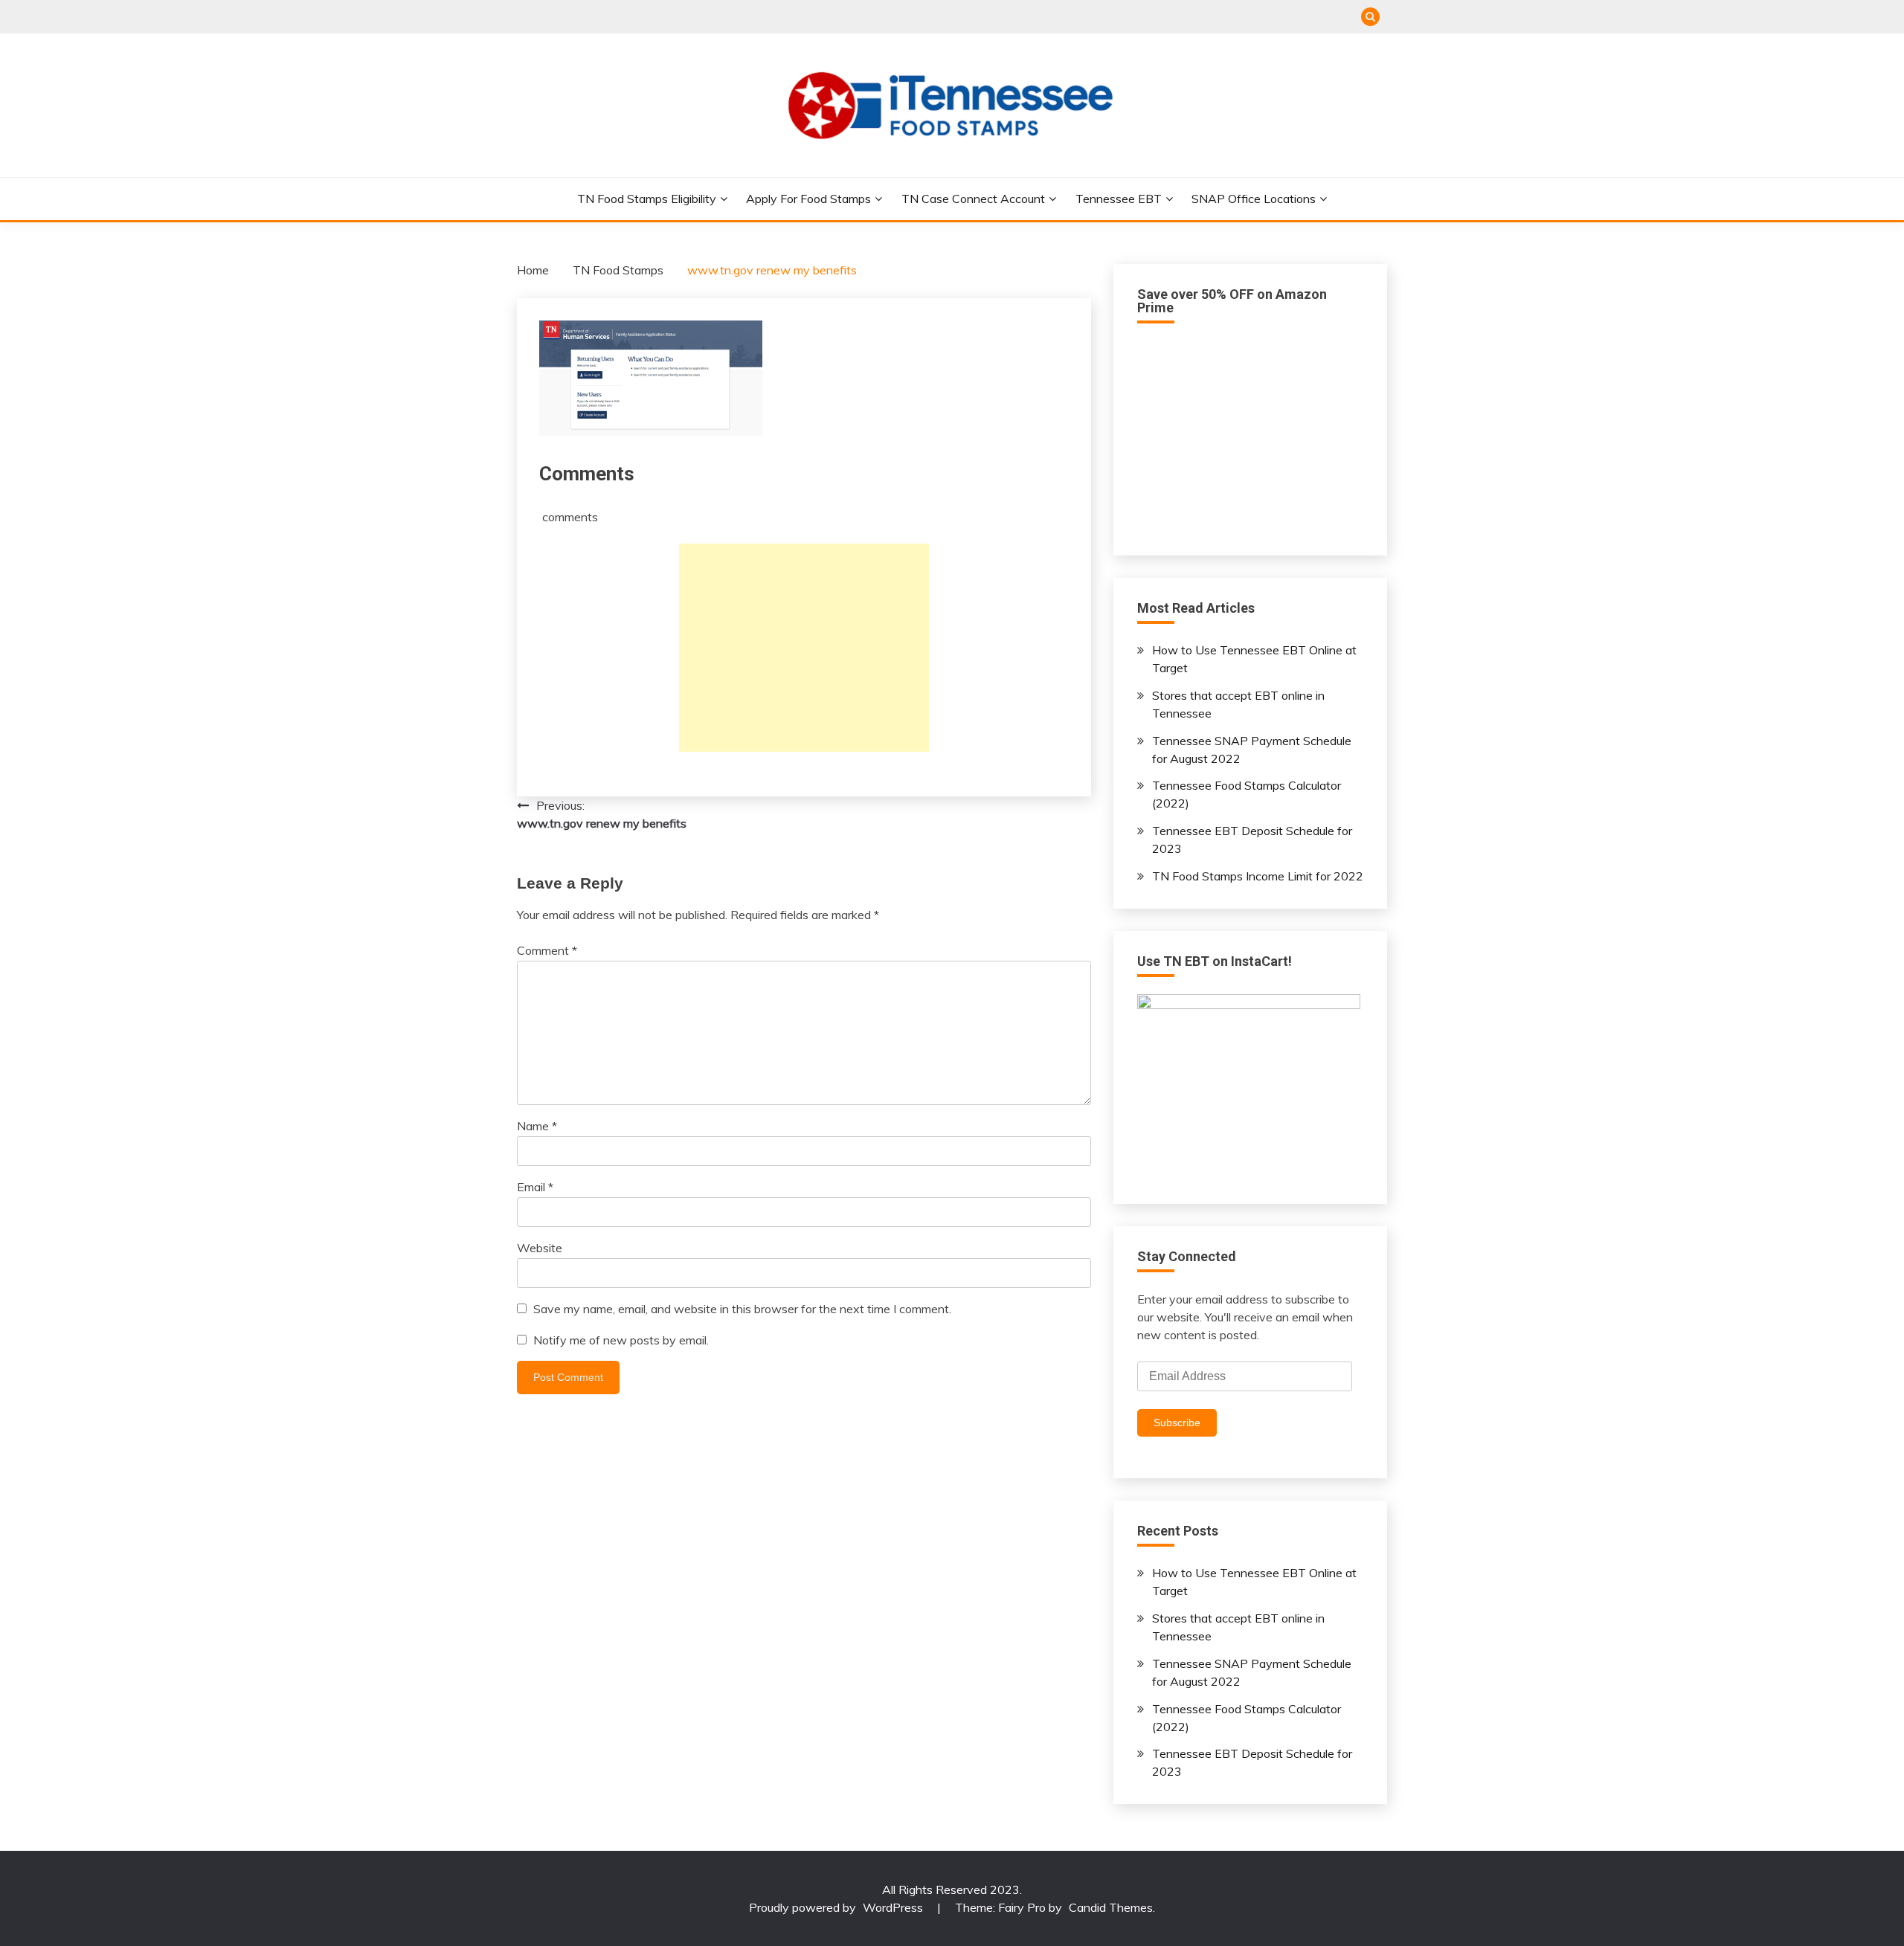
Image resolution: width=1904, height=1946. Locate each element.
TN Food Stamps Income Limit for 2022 (1258, 876)
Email (535, 1187)
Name (537, 1126)
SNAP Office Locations (1254, 199)
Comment (547, 950)
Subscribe (1177, 1423)
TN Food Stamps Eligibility (647, 199)
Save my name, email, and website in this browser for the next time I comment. (742, 1309)
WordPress (893, 1907)
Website (540, 1248)
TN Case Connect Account (973, 199)
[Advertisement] (804, 648)
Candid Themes (1111, 1907)
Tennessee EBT (1119, 199)
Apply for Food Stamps (808, 199)
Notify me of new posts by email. (621, 1340)
